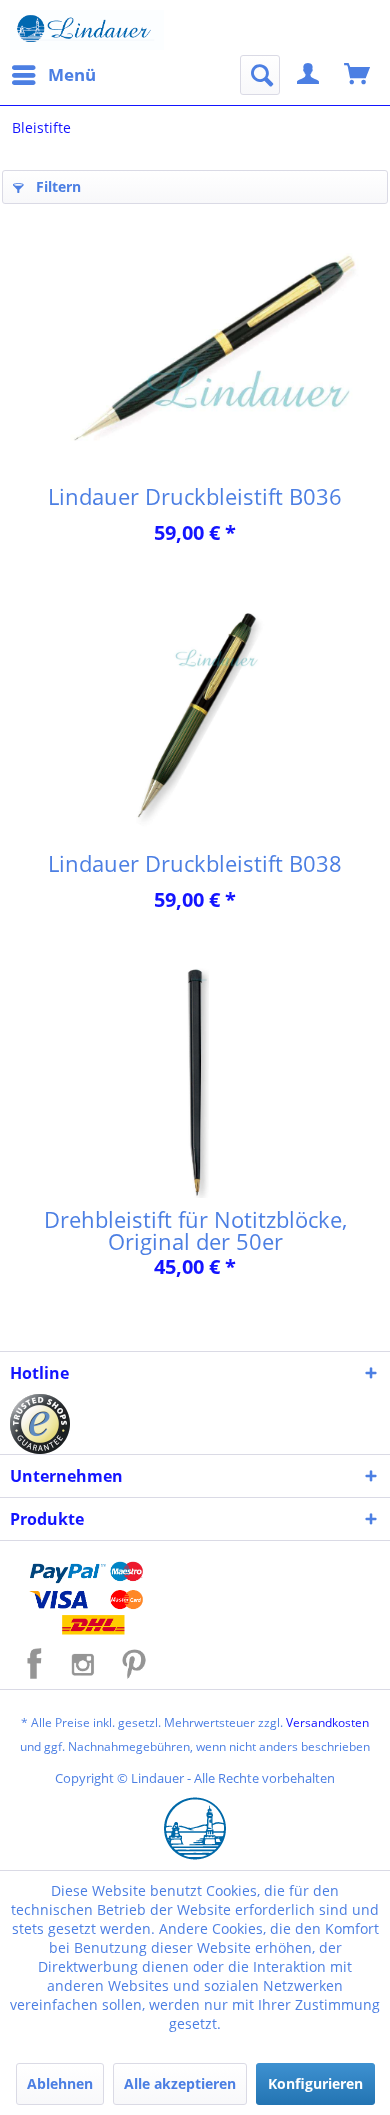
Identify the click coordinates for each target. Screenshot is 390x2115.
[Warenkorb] (358, 75)
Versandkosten (327, 1722)
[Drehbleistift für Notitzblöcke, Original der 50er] (195, 1083)
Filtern (56, 186)
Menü (72, 74)
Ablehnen (60, 2083)
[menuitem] (53, 75)
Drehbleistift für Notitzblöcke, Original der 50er (195, 1230)
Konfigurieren (315, 2083)
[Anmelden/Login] (309, 75)
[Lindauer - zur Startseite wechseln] (87, 30)
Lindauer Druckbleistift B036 (195, 496)
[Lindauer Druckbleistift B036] (195, 349)
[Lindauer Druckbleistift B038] (195, 716)
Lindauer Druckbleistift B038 (195, 863)
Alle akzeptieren (180, 2083)
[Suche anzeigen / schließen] (260, 75)
